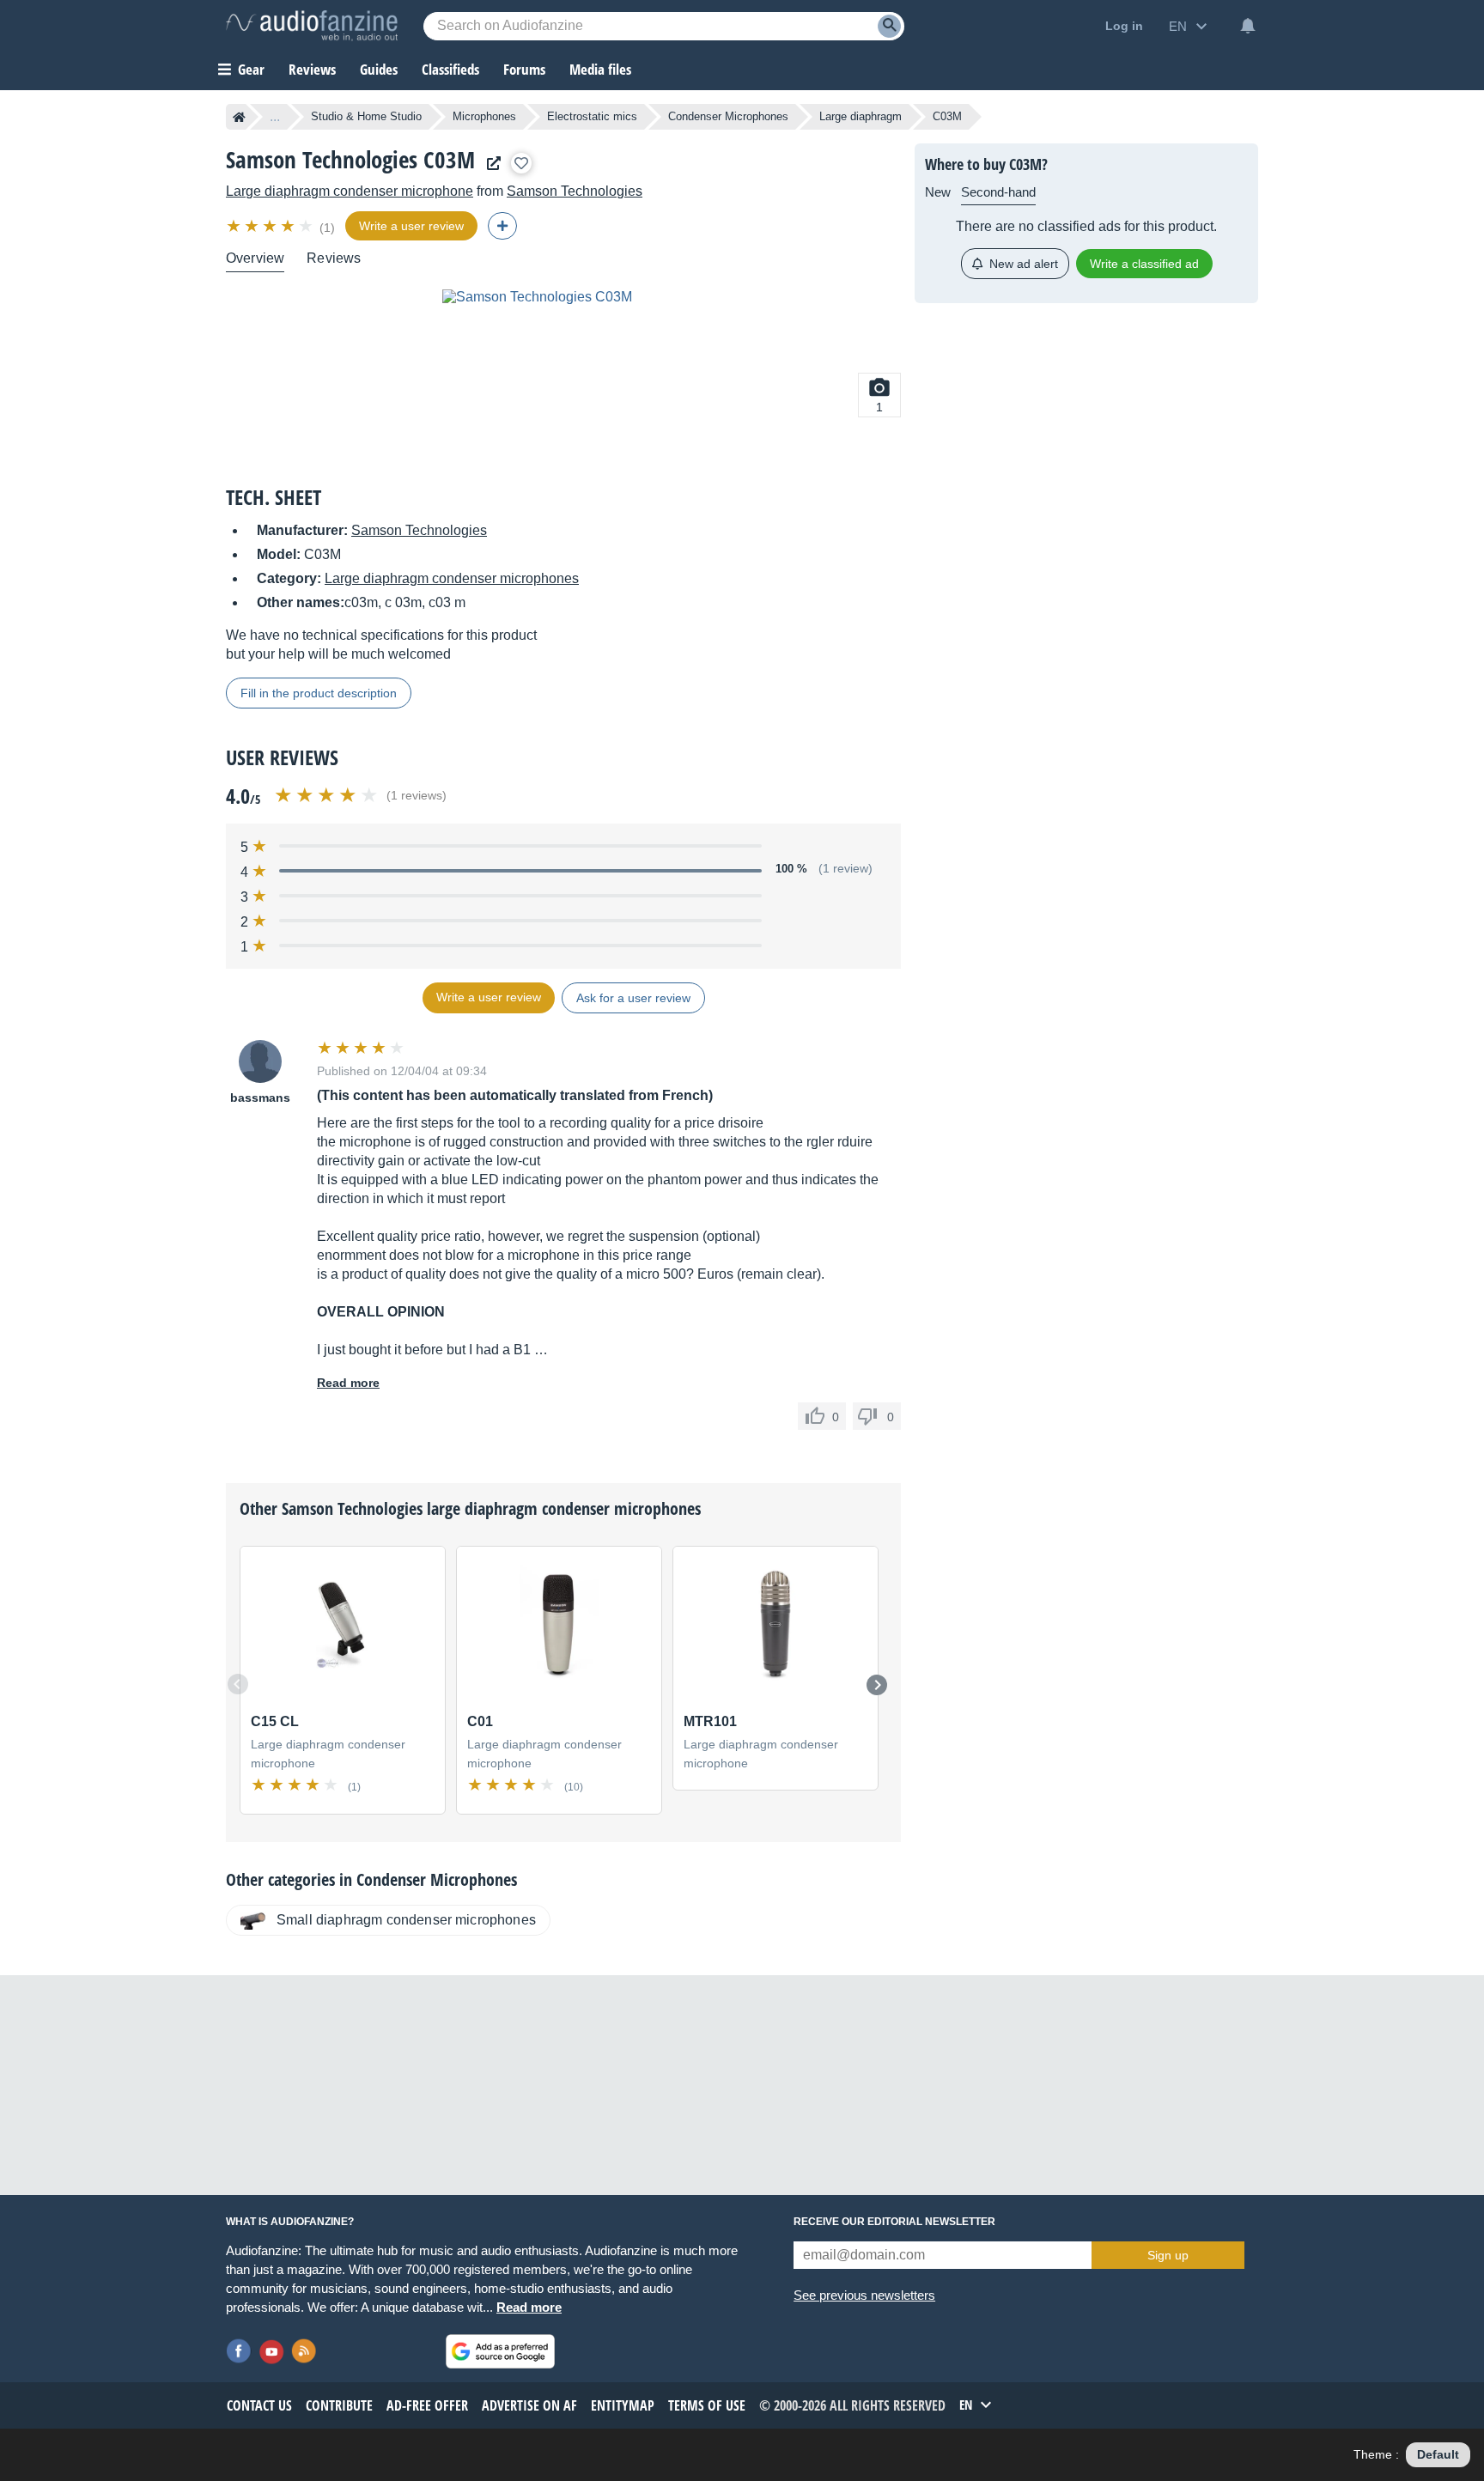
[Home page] (239, 117)
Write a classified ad (1144, 264)
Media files (600, 69)
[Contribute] (502, 226)
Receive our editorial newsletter (894, 2222)
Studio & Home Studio (366, 116)
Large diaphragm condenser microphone (350, 191)
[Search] (889, 26)
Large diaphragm (861, 116)
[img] (271, 226)
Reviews (312, 69)
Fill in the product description (319, 693)
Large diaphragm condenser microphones (452, 578)
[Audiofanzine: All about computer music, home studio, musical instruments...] (312, 26)
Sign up (1168, 2255)
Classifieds (450, 69)
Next (877, 1685)
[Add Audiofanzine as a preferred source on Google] (500, 2351)
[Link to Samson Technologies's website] (490, 164)
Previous (238, 1684)
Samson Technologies (575, 191)
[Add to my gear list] (521, 163)
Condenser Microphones (728, 116)
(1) (327, 228)
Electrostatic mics (592, 116)
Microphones (484, 116)
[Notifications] (1248, 26)
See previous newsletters (864, 2295)
